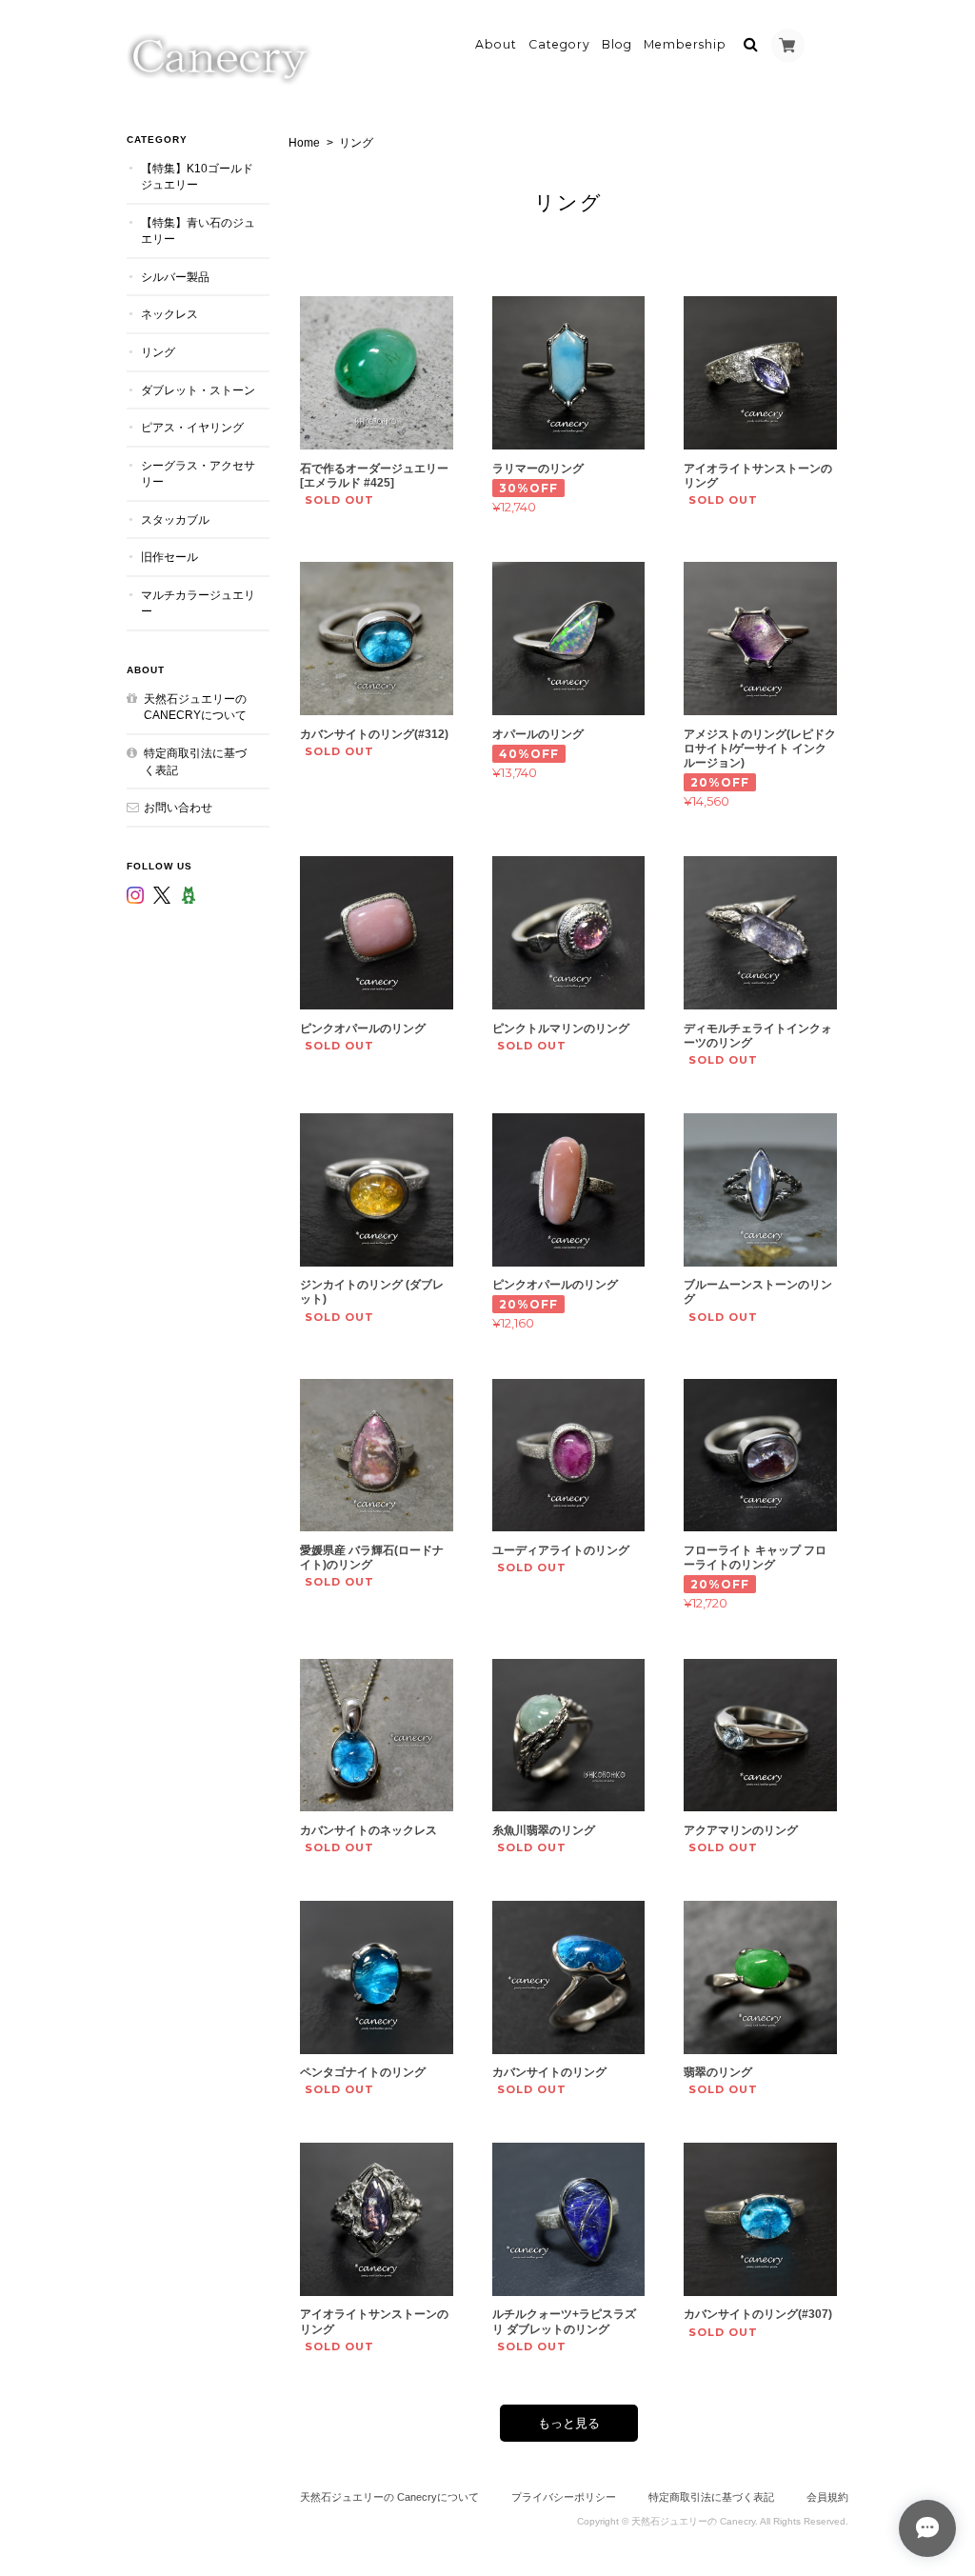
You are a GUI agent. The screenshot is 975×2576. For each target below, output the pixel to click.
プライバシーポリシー (564, 2497)
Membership (685, 44)
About (496, 44)
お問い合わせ (178, 807)
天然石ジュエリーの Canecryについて (195, 707)
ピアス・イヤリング (192, 427)
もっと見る (569, 2423)
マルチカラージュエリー (198, 603)
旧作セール (169, 557)
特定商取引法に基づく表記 (195, 761)
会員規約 (827, 2497)
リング (158, 352)
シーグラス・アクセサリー (198, 474)
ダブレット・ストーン (198, 390)
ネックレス (169, 314)
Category (559, 44)
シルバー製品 (175, 277)
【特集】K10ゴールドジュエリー (197, 177)
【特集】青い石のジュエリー (198, 231)
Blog (617, 44)
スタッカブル (175, 519)
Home (304, 143)
